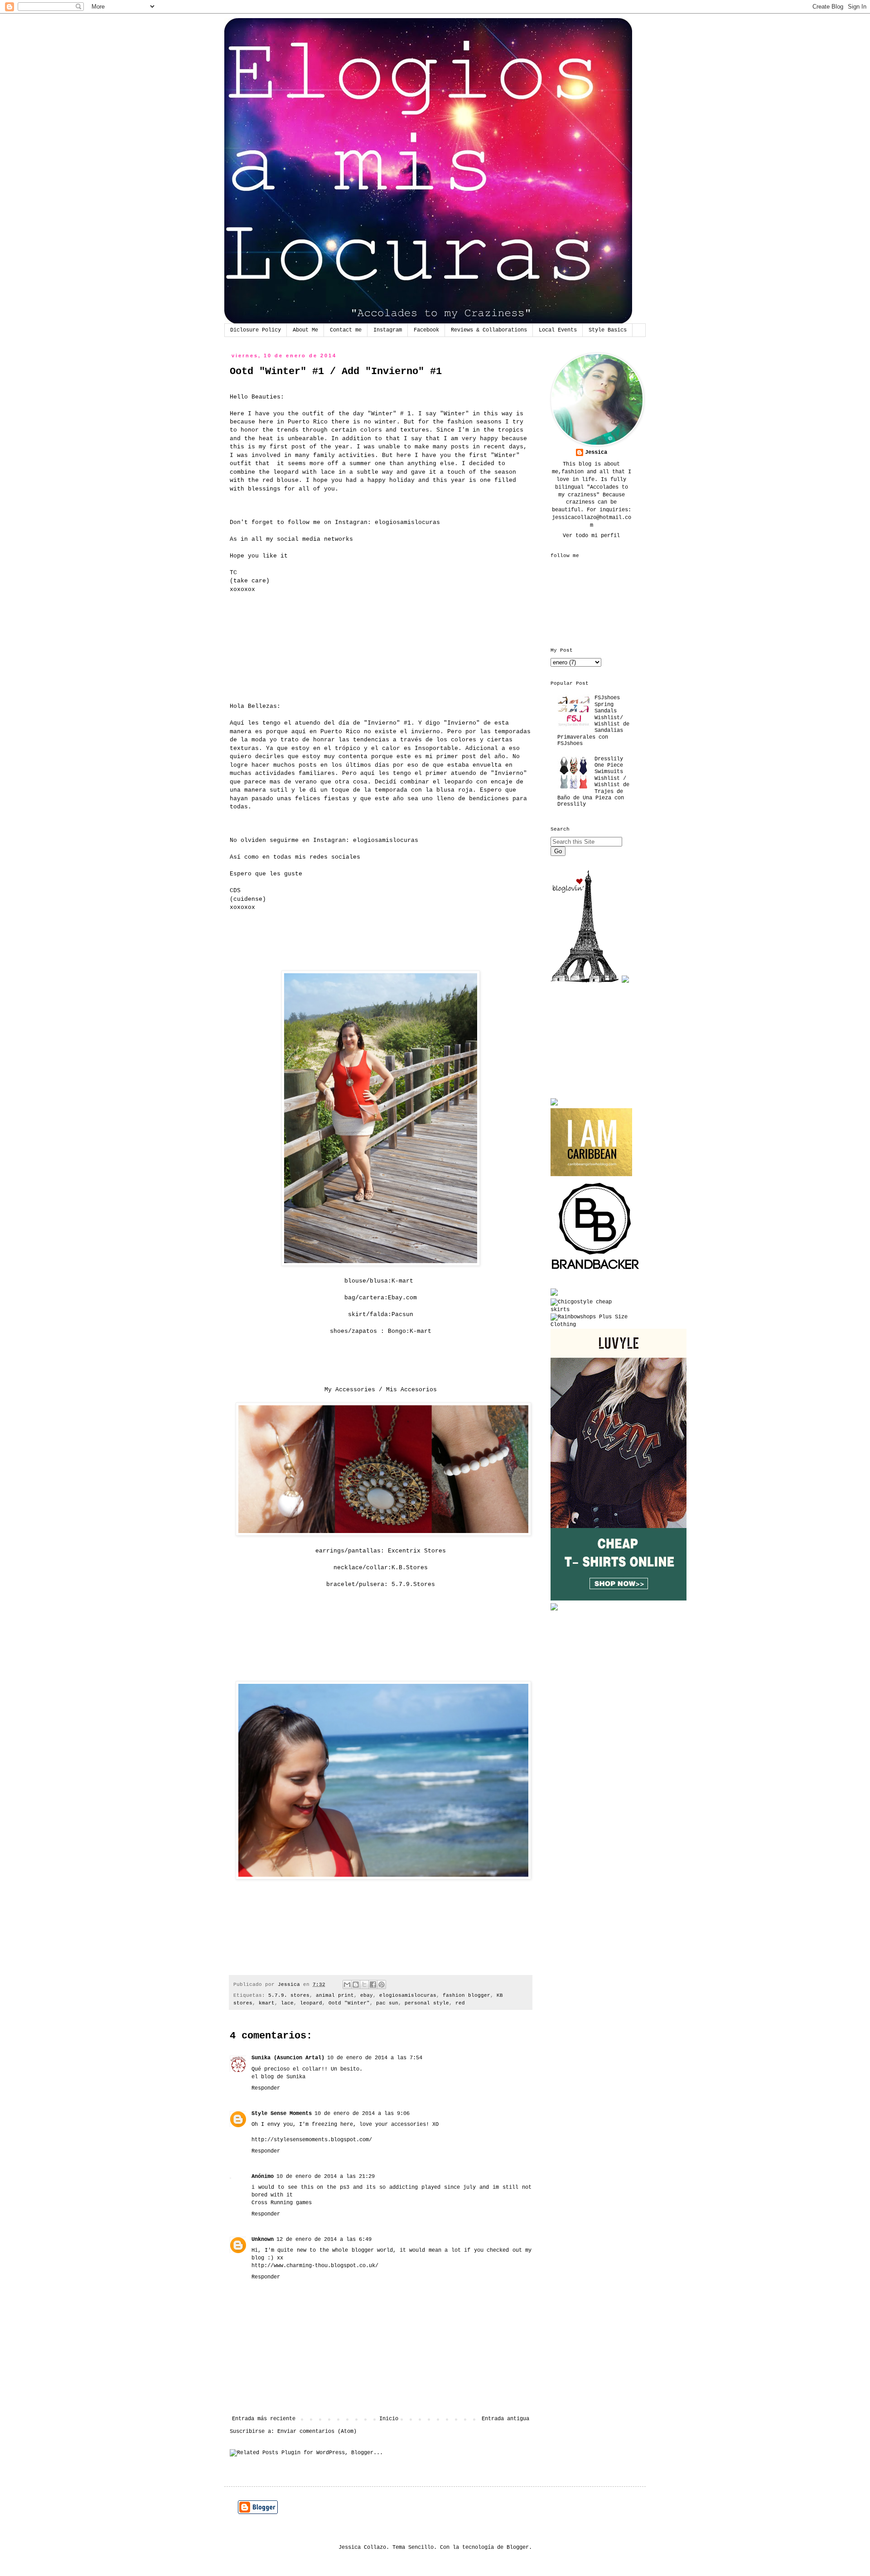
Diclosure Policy (256, 330)
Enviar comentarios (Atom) (317, 2432)
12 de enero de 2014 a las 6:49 (324, 2240)
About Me (305, 330)
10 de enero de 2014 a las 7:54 (375, 2058)
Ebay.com (402, 1298)
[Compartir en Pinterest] (382, 1985)
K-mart (402, 1281)
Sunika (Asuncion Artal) (288, 2058)
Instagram (388, 330)
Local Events (558, 330)
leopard (311, 2003)
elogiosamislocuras (407, 522)
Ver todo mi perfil (591, 536)
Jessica (596, 452)
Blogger (518, 2547)
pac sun (387, 2003)
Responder (266, 2088)
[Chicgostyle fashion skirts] (591, 1310)
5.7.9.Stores (413, 1584)
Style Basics (608, 330)
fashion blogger (466, 1995)
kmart (267, 2003)
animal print (335, 1995)
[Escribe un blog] (356, 1985)
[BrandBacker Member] (596, 1271)
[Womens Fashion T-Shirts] (619, 1599)
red (460, 2003)
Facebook (426, 330)
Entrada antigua (505, 2419)
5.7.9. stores (289, 1995)
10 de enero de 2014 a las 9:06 (362, 2114)
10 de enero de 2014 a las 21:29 (326, 2177)
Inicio (389, 2419)
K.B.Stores (410, 1568)
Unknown (263, 2240)
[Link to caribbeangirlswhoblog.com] (591, 1142)
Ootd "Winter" (349, 2003)
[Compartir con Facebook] (373, 1985)
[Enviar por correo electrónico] (347, 1985)
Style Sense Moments (282, 2114)
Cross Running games (282, 2203)
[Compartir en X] (364, 1985)
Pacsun (402, 1314)
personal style (427, 2003)
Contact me (346, 330)
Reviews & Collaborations (489, 330)
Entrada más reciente (264, 2419)
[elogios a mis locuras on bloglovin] (585, 981)
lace (287, 2003)
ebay (367, 1995)
